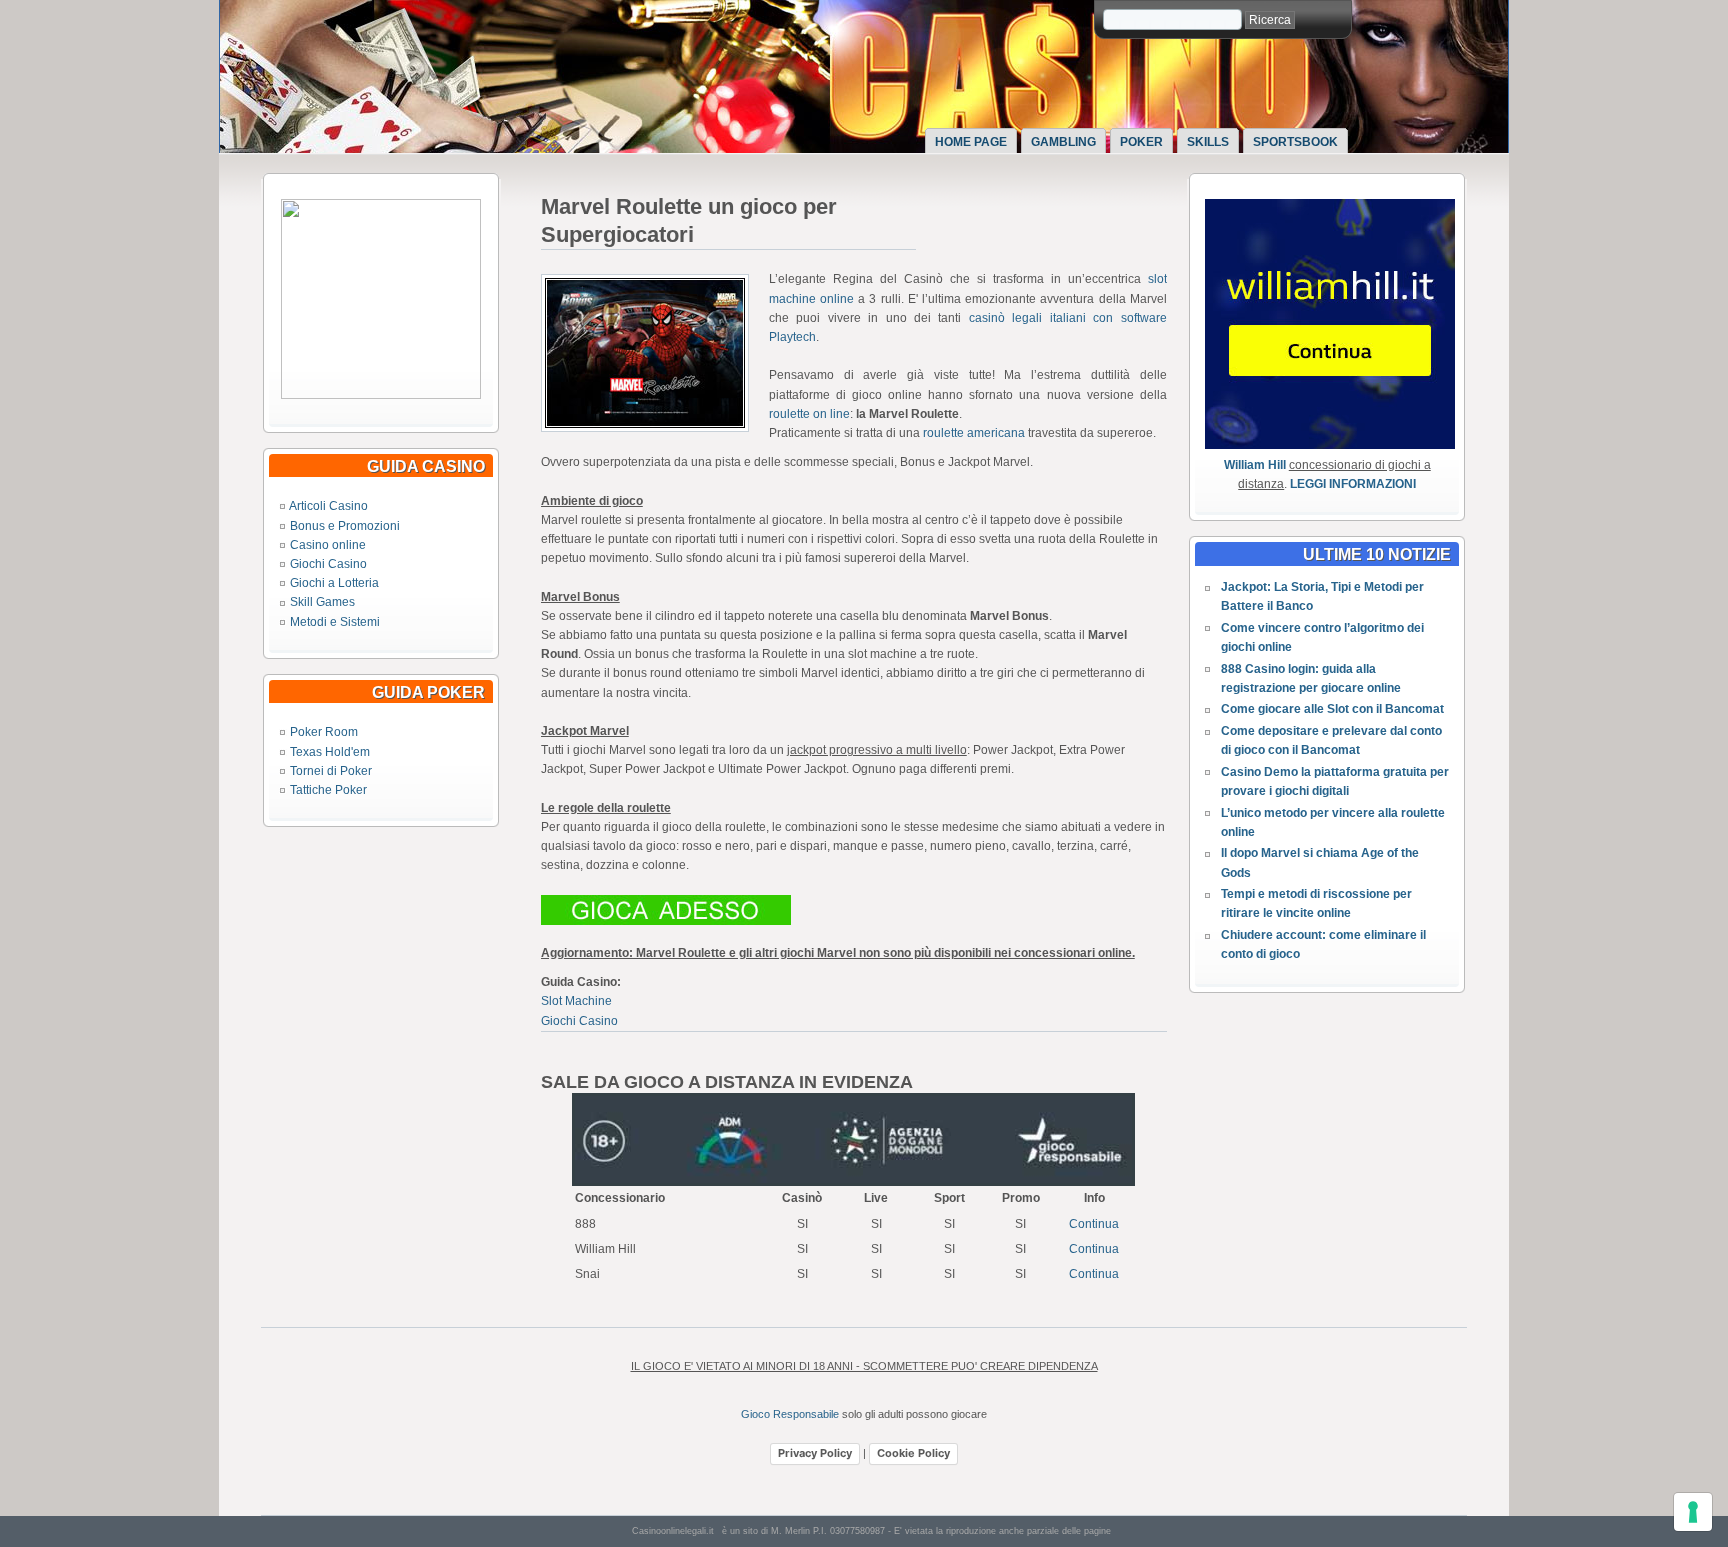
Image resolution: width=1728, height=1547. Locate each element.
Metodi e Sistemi (335, 622)
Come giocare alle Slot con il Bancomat (1332, 709)
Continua (1094, 1224)
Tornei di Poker (331, 771)
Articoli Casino (328, 506)
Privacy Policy (815, 1453)
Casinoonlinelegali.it (673, 1531)
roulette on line (809, 414)
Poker (1141, 142)
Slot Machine (576, 1001)
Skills (1208, 142)
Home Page (971, 142)
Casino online (328, 545)
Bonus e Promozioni (345, 526)
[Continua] (381, 395)
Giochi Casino (328, 564)
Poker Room (324, 732)
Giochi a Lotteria (334, 583)
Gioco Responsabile (790, 1414)
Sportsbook (1295, 142)
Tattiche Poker (328, 790)
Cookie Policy (913, 1453)
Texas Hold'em (330, 752)
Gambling (1063, 142)
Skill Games (322, 602)
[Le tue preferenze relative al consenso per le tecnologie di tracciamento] (1693, 1512)
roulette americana (974, 433)
